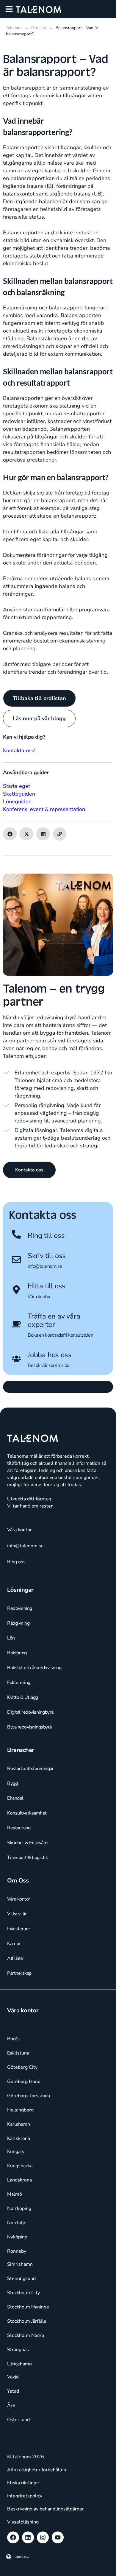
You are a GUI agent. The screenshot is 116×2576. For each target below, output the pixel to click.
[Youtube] (58, 2537)
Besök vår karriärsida (48, 1365)
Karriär (14, 1944)
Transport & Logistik (27, 1858)
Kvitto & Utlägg (23, 1697)
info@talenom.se (45, 1266)
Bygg (12, 1783)
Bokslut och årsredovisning (34, 1668)
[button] (9, 9)
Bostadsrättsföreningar (30, 1769)
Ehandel (15, 1798)
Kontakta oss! (19, 750)
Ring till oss (46, 1235)
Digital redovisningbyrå (30, 1712)
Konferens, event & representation (44, 809)
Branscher (21, 1750)
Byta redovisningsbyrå (29, 1727)
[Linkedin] (28, 2537)
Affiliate (15, 1958)
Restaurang (19, 1828)
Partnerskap (19, 1973)
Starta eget (17, 786)
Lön (11, 1638)
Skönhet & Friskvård (27, 1843)
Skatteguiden (19, 794)
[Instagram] (43, 2537)
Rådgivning (18, 1623)
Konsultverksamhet (27, 1813)
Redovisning (20, 1608)
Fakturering (19, 1683)
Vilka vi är (17, 1914)
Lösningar (20, 1590)
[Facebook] (13, 2537)
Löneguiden (17, 802)
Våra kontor (39, 1297)
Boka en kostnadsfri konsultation (60, 1335)
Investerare (19, 1929)
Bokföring (17, 1653)
